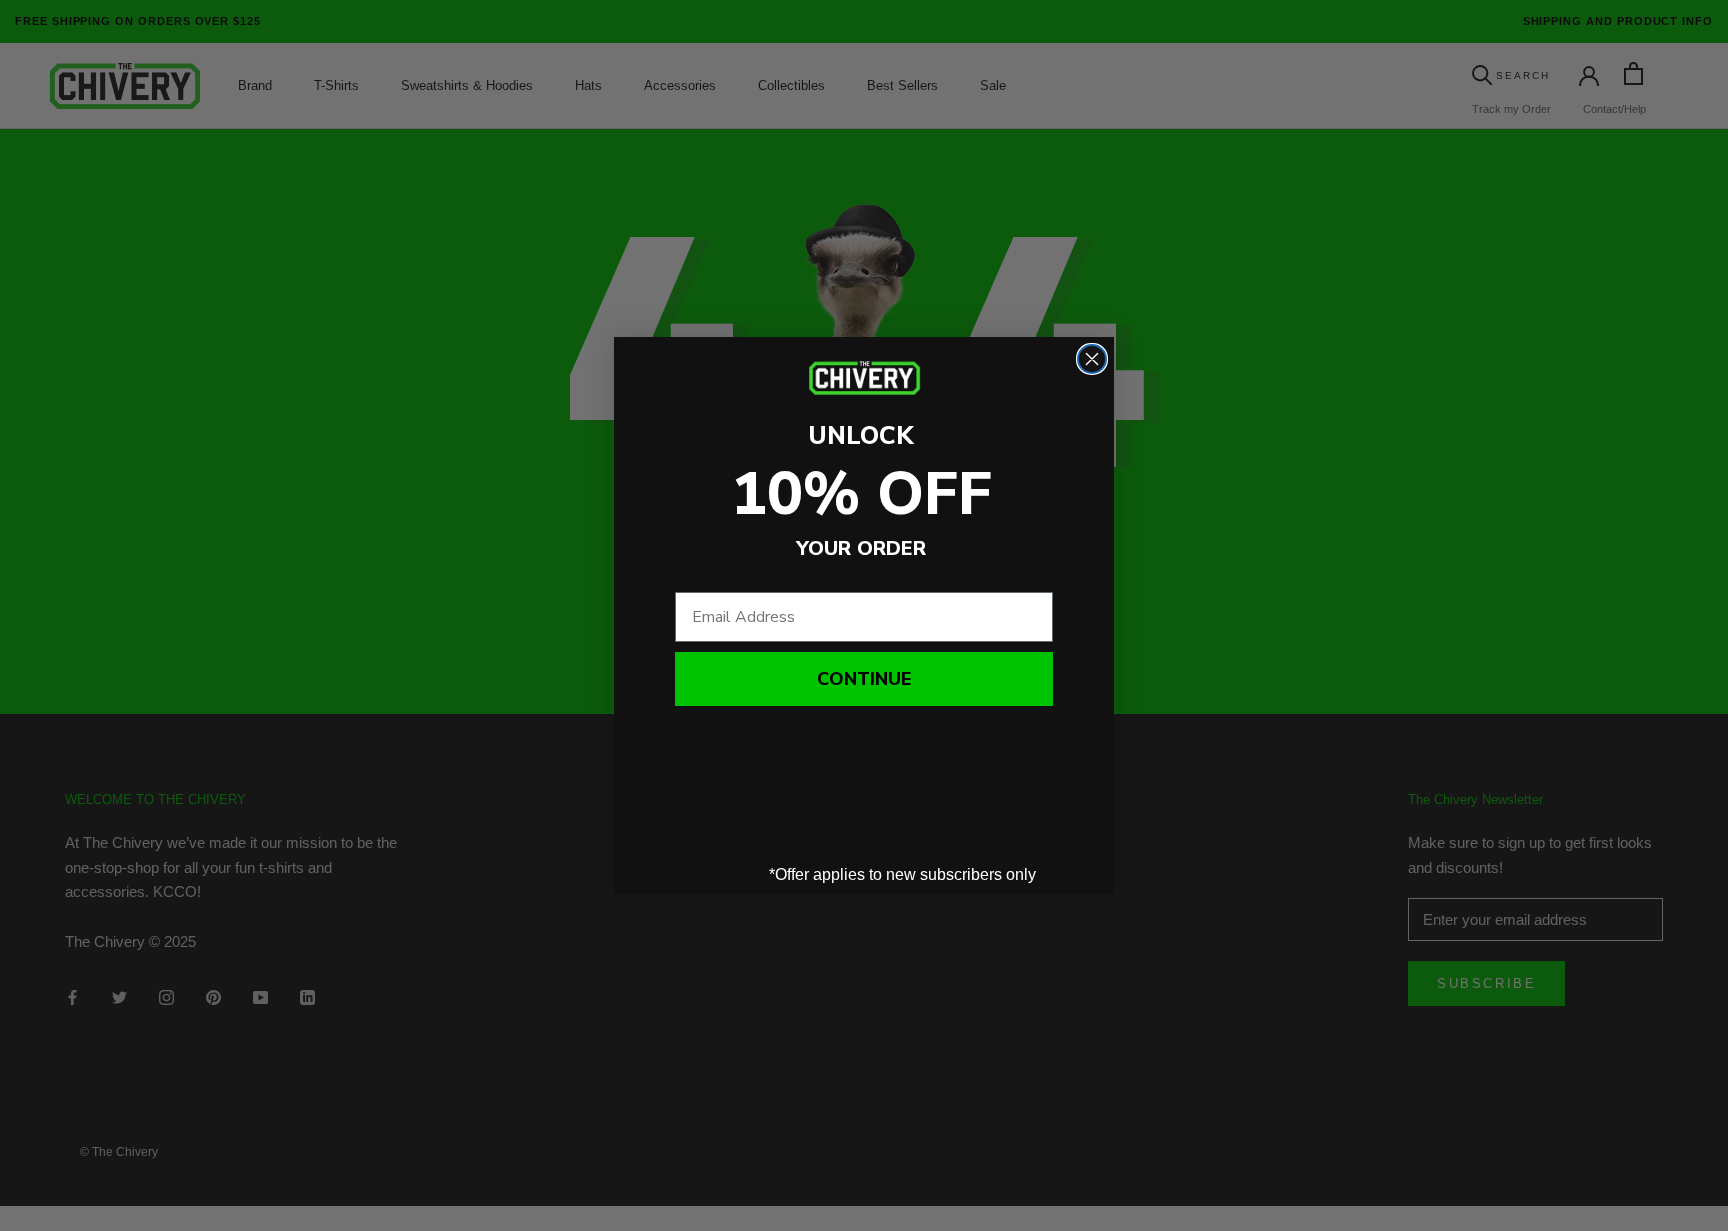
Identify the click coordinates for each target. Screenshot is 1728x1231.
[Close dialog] (1092, 359)
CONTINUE (864, 679)
